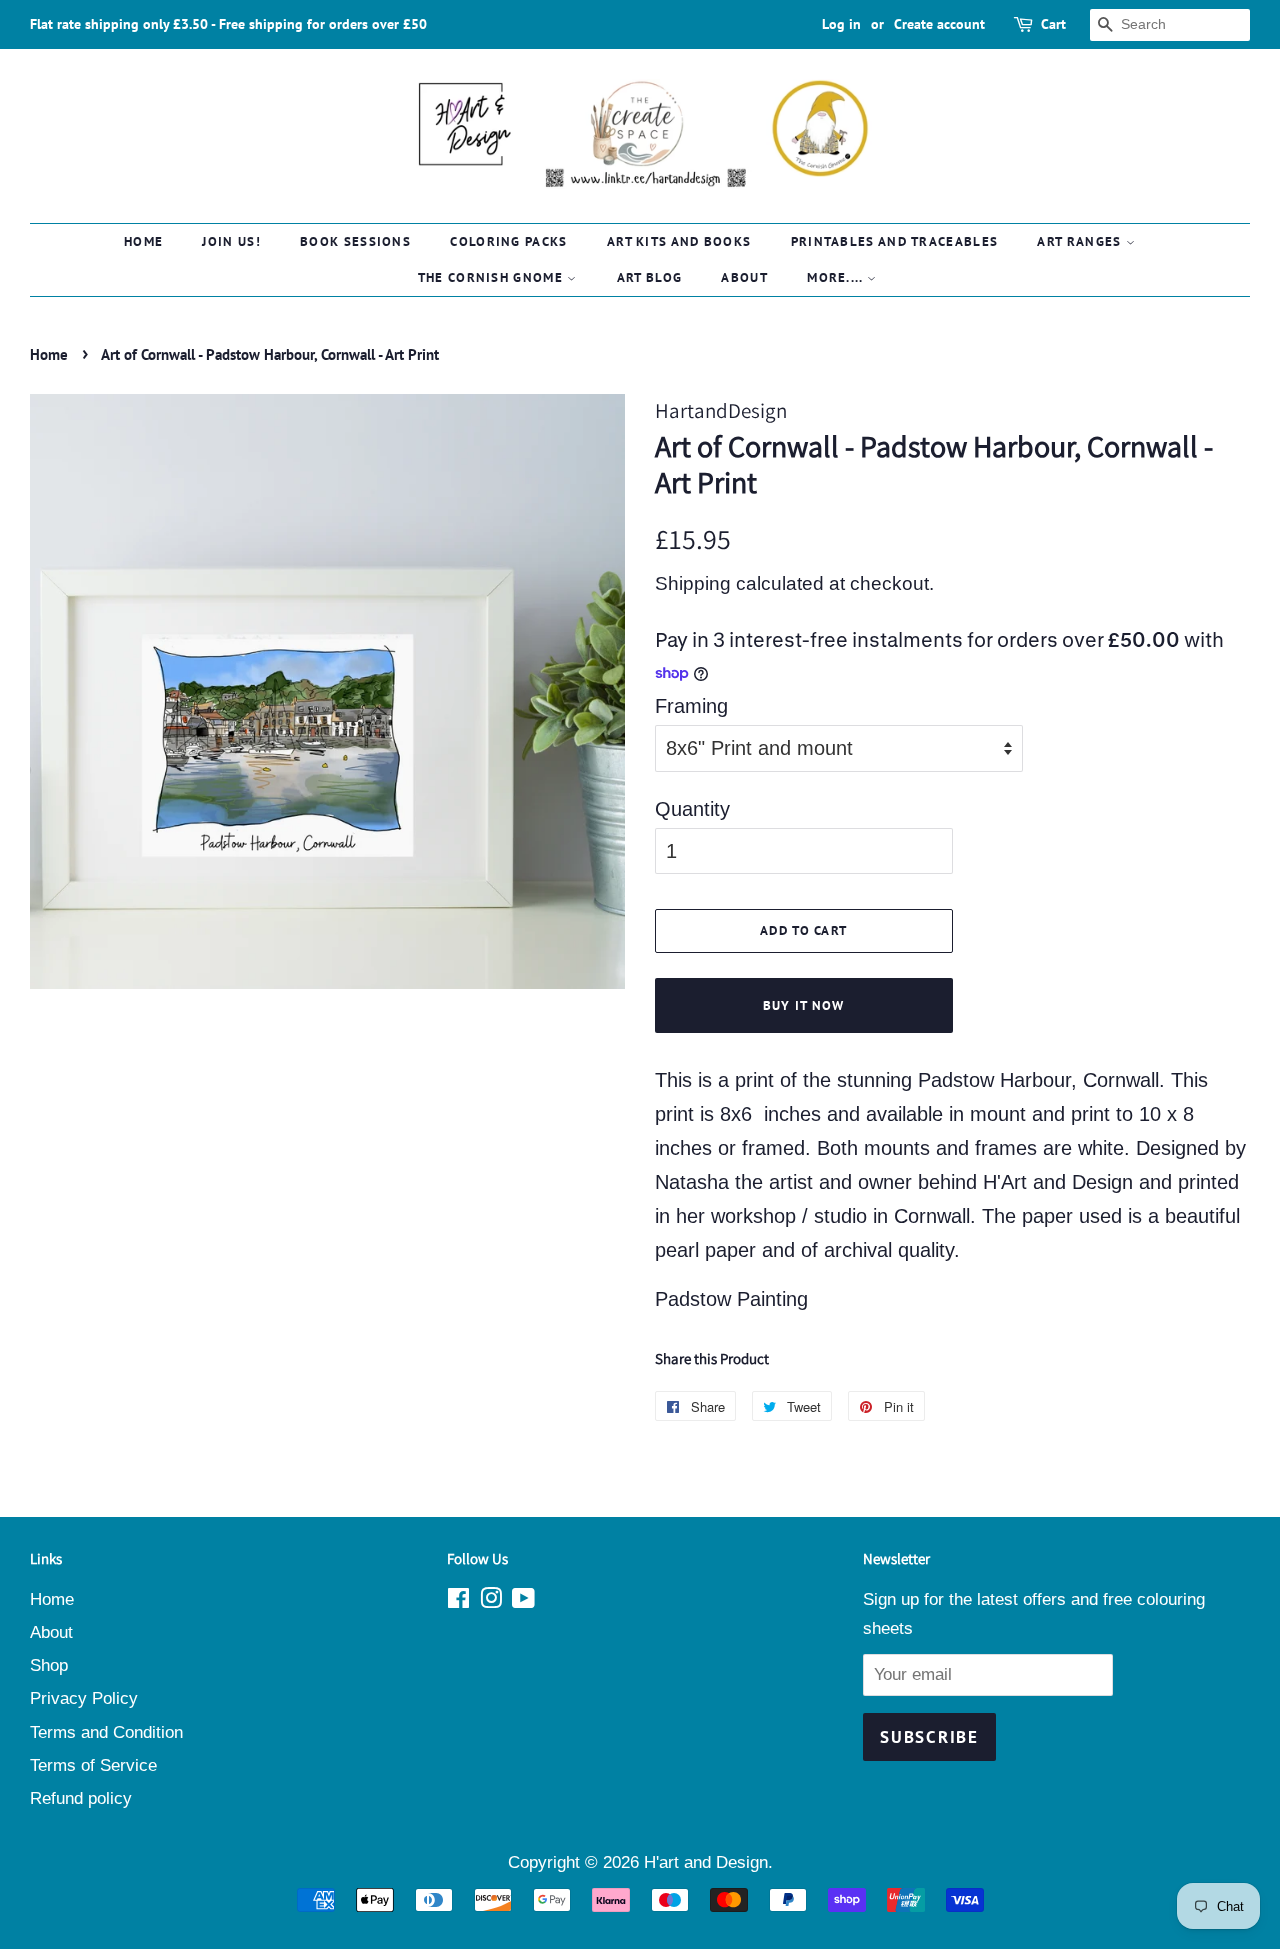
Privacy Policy (84, 1698)
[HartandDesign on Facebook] (458, 1601)
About (744, 277)
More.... (837, 277)
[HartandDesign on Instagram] (491, 1601)
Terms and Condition (106, 1732)
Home (143, 241)
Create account (939, 24)
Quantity (692, 809)
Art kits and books (679, 241)
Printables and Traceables (895, 241)
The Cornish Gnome (492, 277)
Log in (841, 24)
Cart (1053, 24)
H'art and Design (706, 1862)
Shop (49, 1665)
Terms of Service (93, 1765)
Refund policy (81, 1798)
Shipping (693, 583)
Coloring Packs (508, 241)
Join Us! (231, 241)
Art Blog (649, 277)
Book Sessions (355, 241)
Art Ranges (1081, 241)
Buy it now (804, 1005)
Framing (691, 706)
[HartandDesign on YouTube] (523, 1601)
